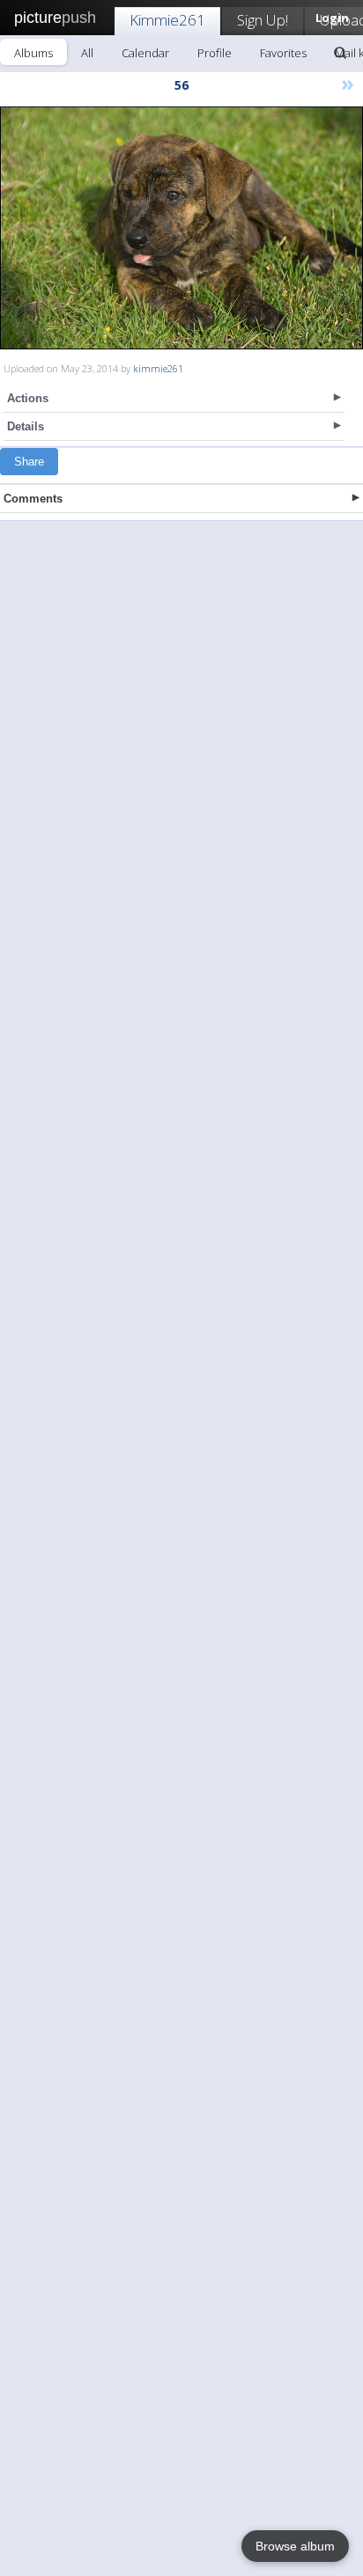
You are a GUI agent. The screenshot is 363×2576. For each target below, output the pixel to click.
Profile (215, 53)
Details (26, 426)
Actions (28, 398)
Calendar (145, 53)
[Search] (340, 53)
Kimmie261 (167, 20)
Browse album (295, 2546)
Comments (33, 499)
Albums (33, 53)
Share (29, 462)
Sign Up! (263, 20)
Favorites (283, 53)
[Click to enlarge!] (181, 228)
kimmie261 (158, 368)
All (87, 53)
